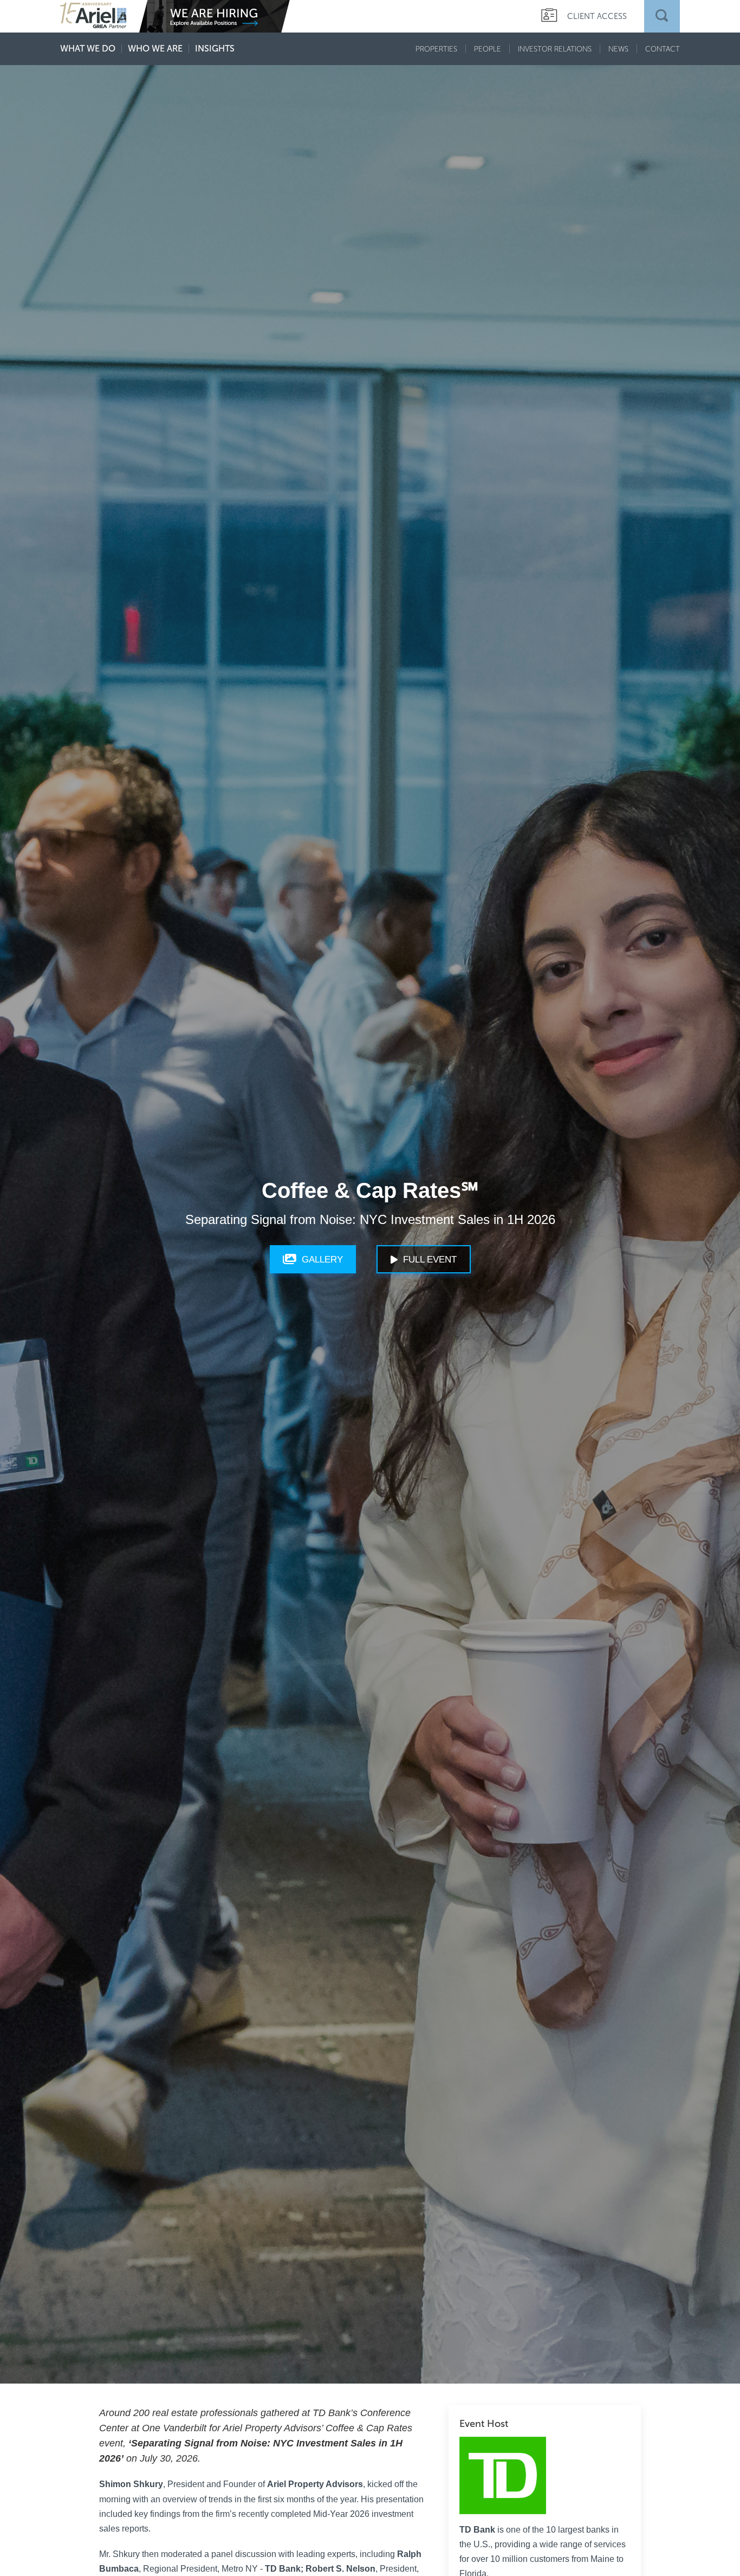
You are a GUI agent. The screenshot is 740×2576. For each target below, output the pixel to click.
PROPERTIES (436, 49)
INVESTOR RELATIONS (555, 49)
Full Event (430, 1260)
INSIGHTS (215, 49)
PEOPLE (488, 49)
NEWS (618, 49)
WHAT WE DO (88, 49)
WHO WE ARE (155, 49)
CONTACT (663, 49)
